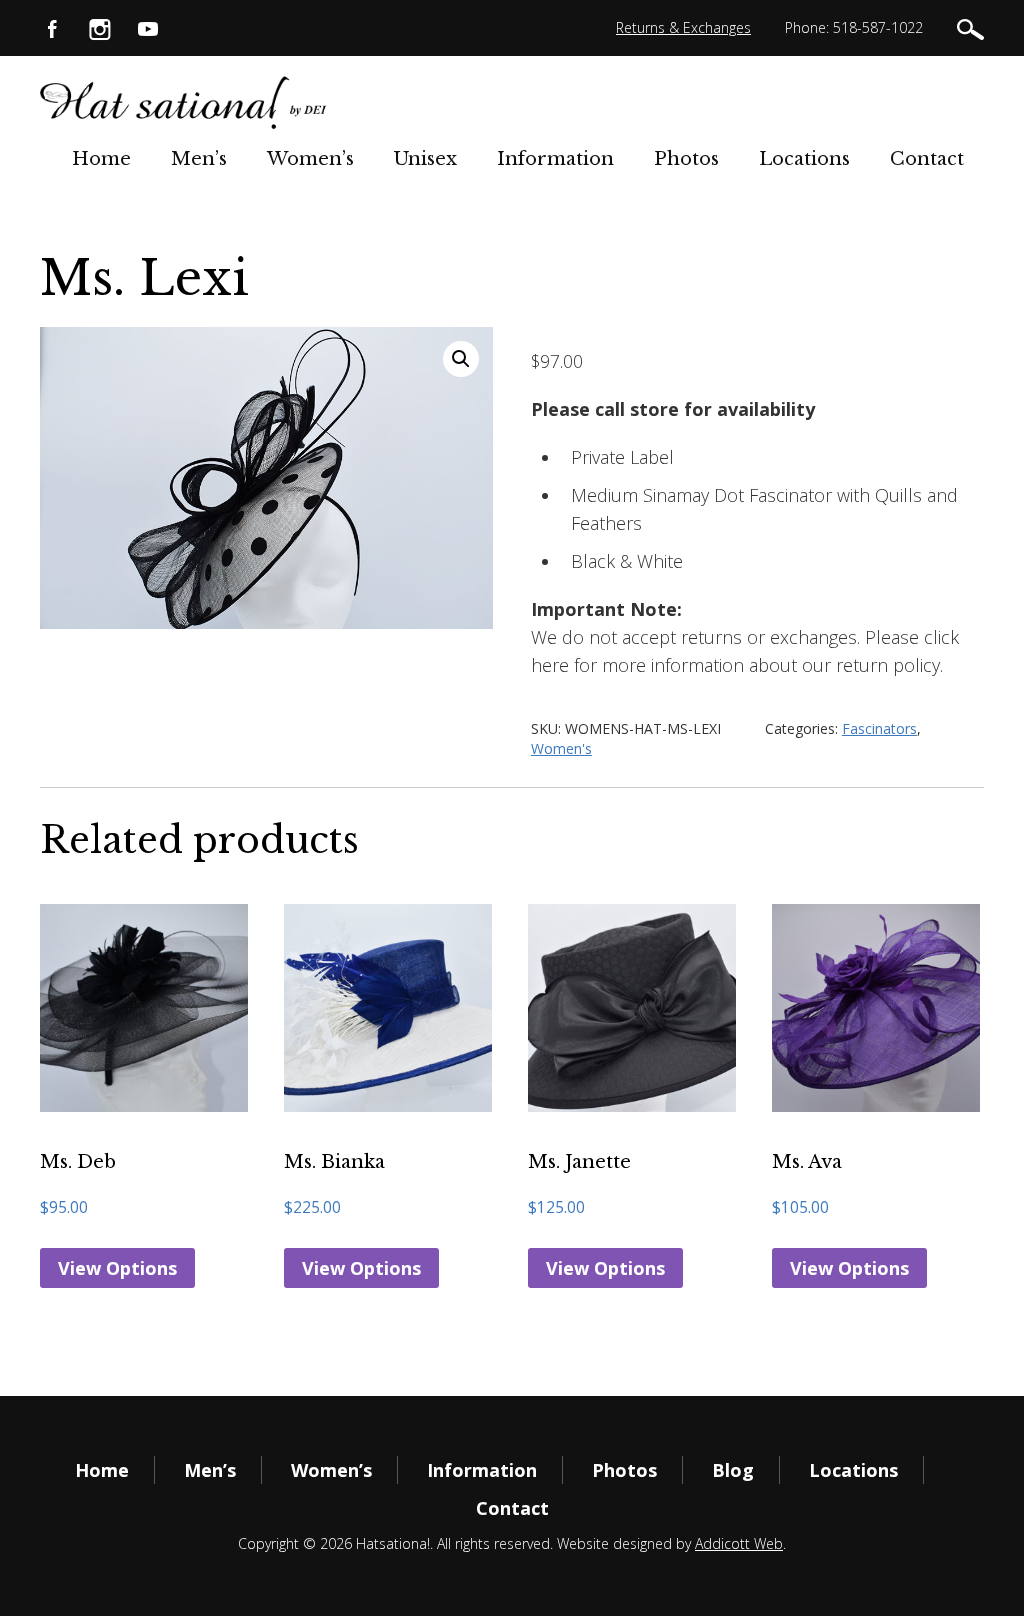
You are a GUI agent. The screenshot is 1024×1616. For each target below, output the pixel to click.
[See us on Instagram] (100, 27)
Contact (927, 159)
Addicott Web (739, 1543)
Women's (561, 748)
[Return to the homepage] (184, 102)
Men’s (199, 159)
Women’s (310, 159)
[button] (461, 359)
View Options (117, 1268)
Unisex (425, 159)
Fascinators (879, 728)
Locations (804, 159)
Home (101, 159)
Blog (733, 1470)
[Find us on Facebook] (52, 27)
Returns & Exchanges (683, 27)
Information (555, 159)
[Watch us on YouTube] (148, 27)
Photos (686, 159)
